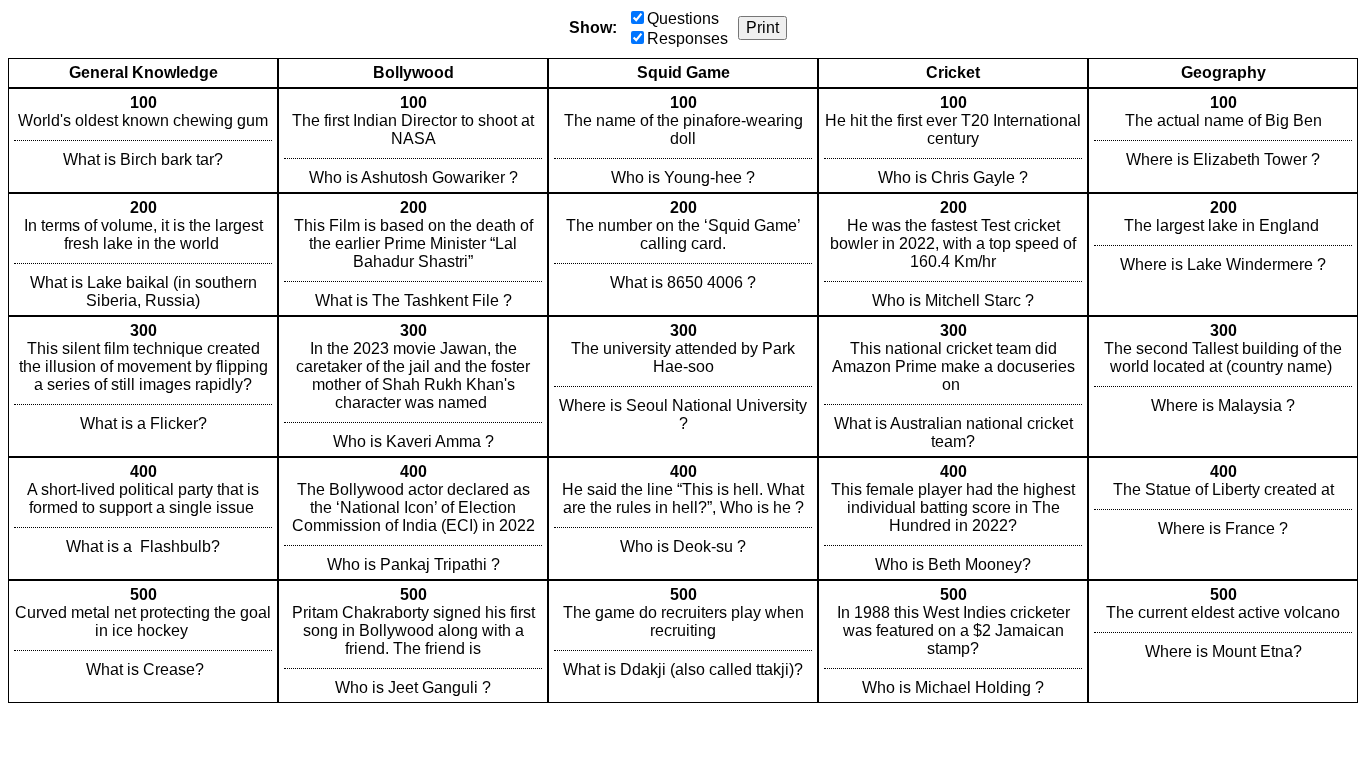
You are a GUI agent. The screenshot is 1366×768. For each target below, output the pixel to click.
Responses (687, 38)
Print (762, 27)
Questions (683, 18)
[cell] (143, 140)
